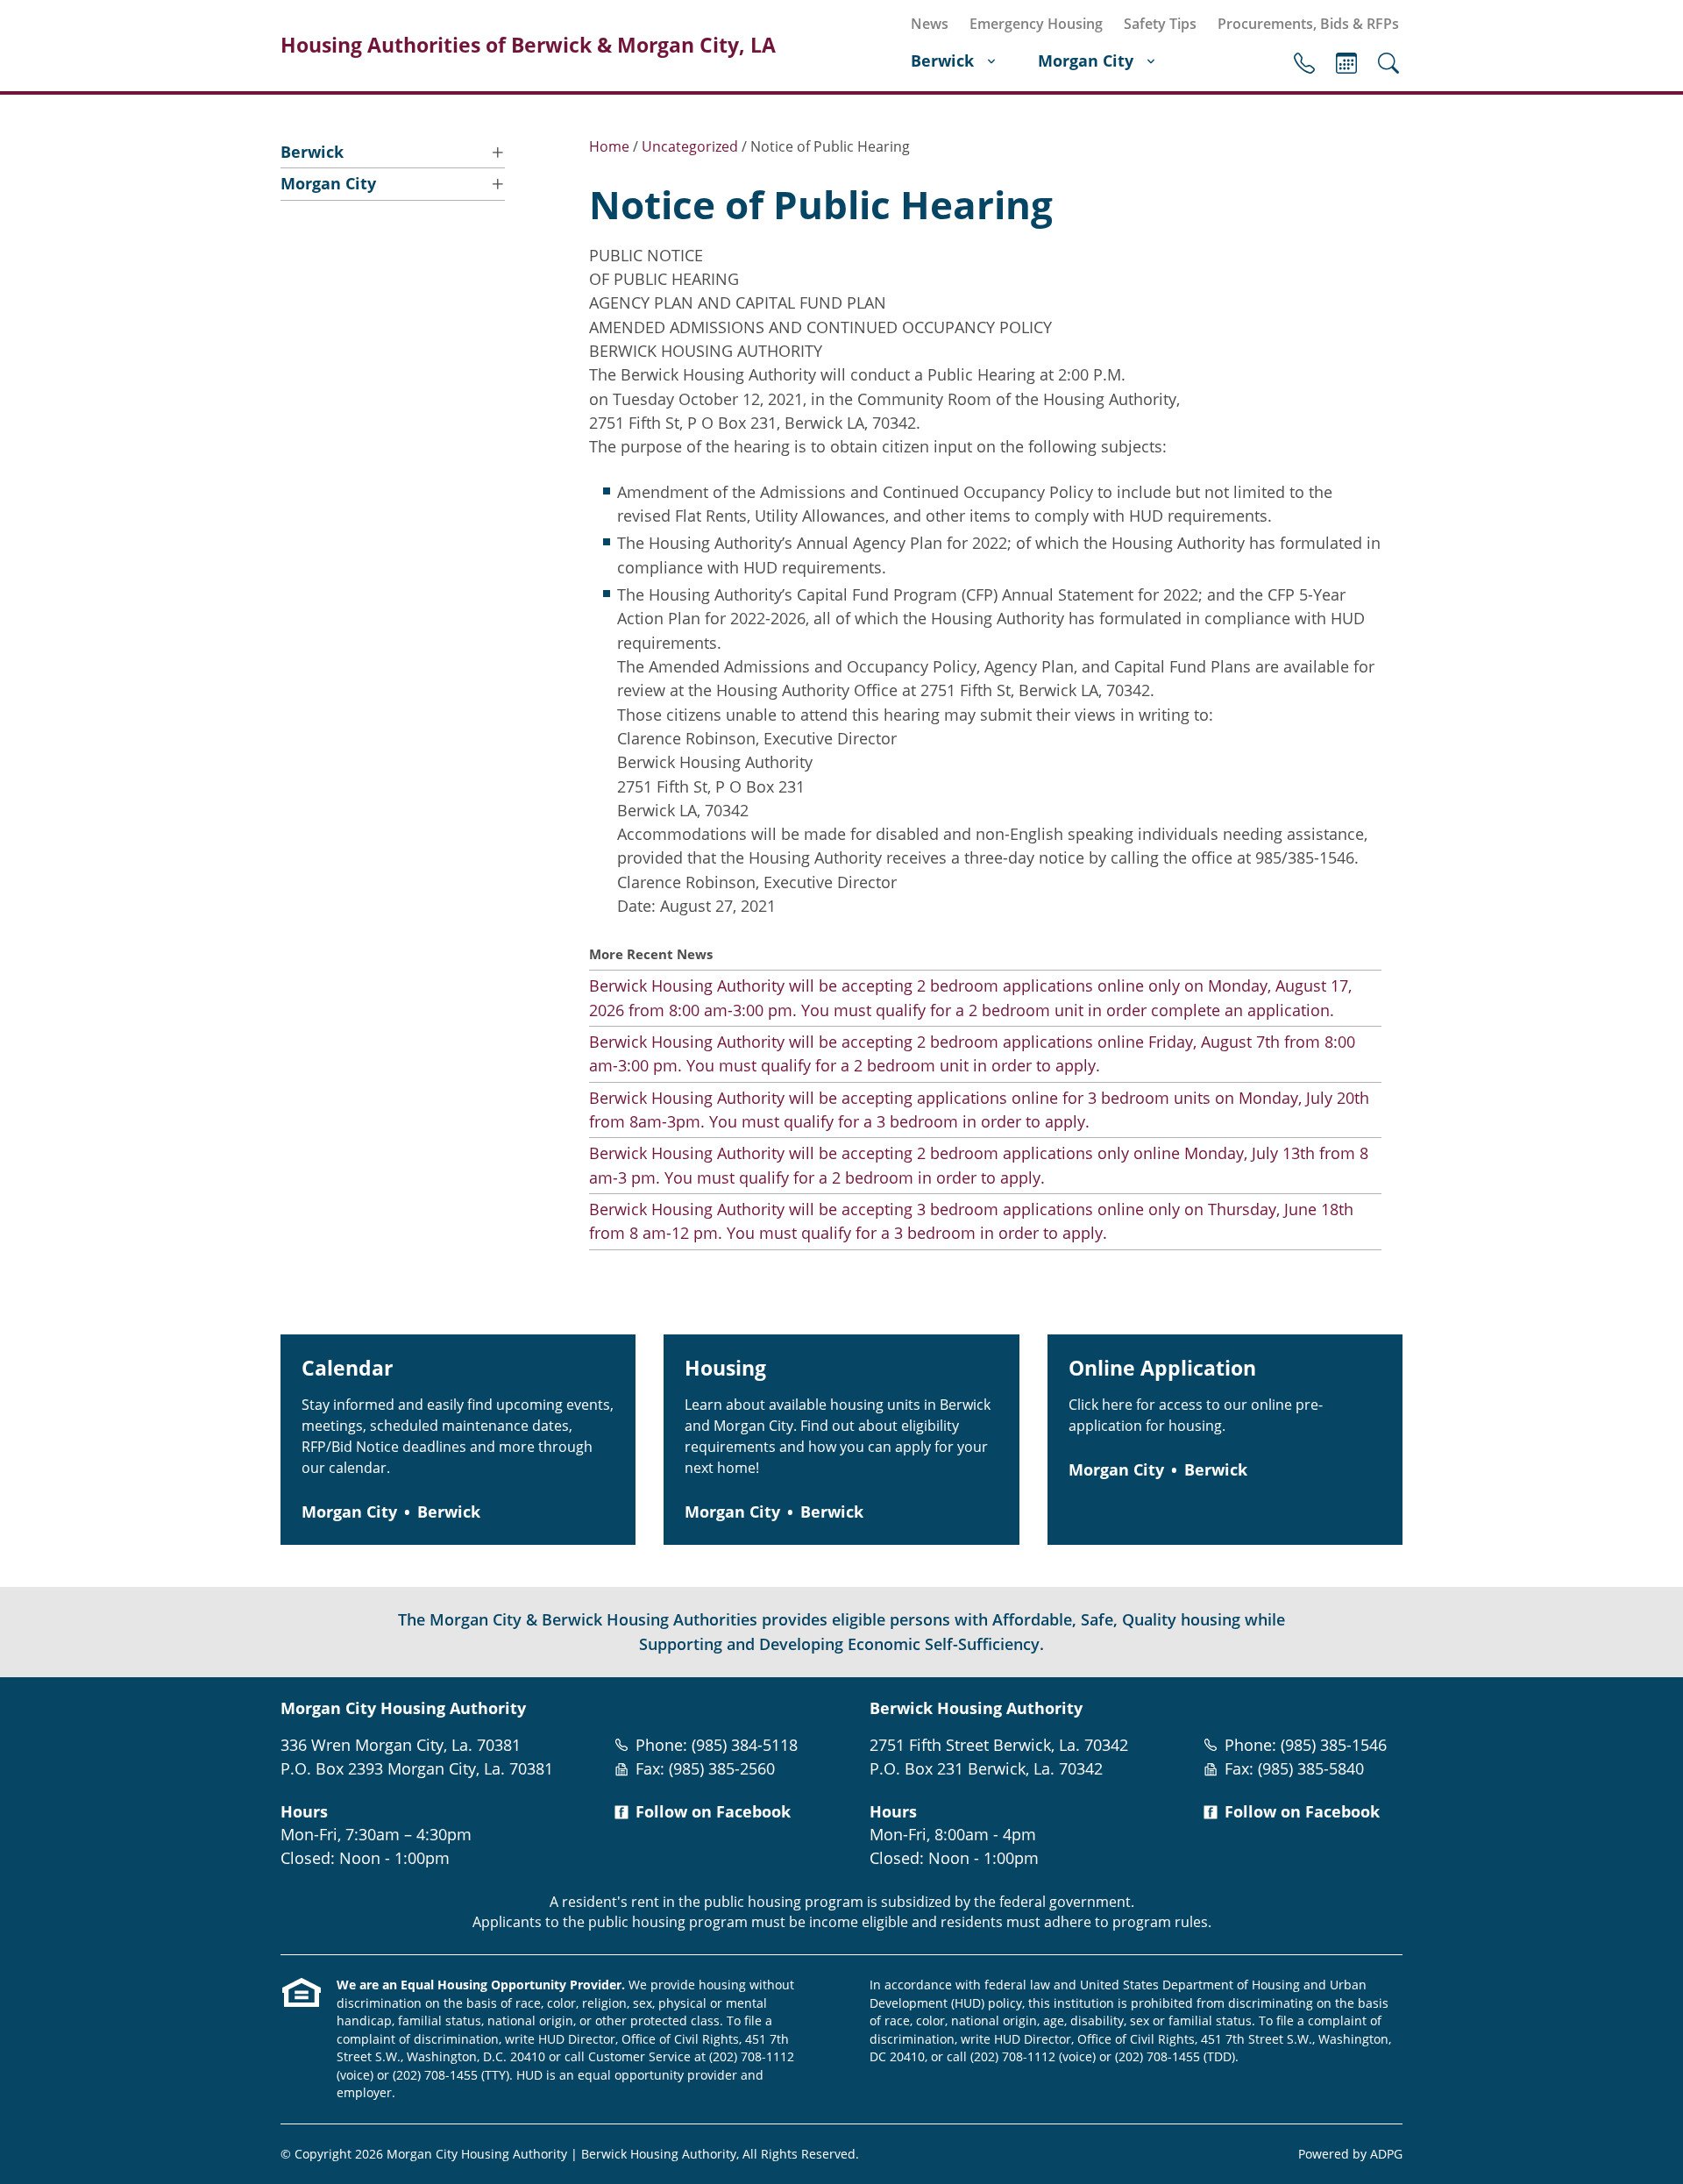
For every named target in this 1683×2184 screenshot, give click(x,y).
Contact (1304, 63)
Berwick (942, 60)
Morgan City (1086, 60)
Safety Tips (1160, 24)
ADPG (1386, 2154)
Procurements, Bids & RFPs (1308, 24)
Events (1346, 63)
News (930, 24)
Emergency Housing (1036, 24)
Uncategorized (690, 146)
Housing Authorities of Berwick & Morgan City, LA (528, 46)
